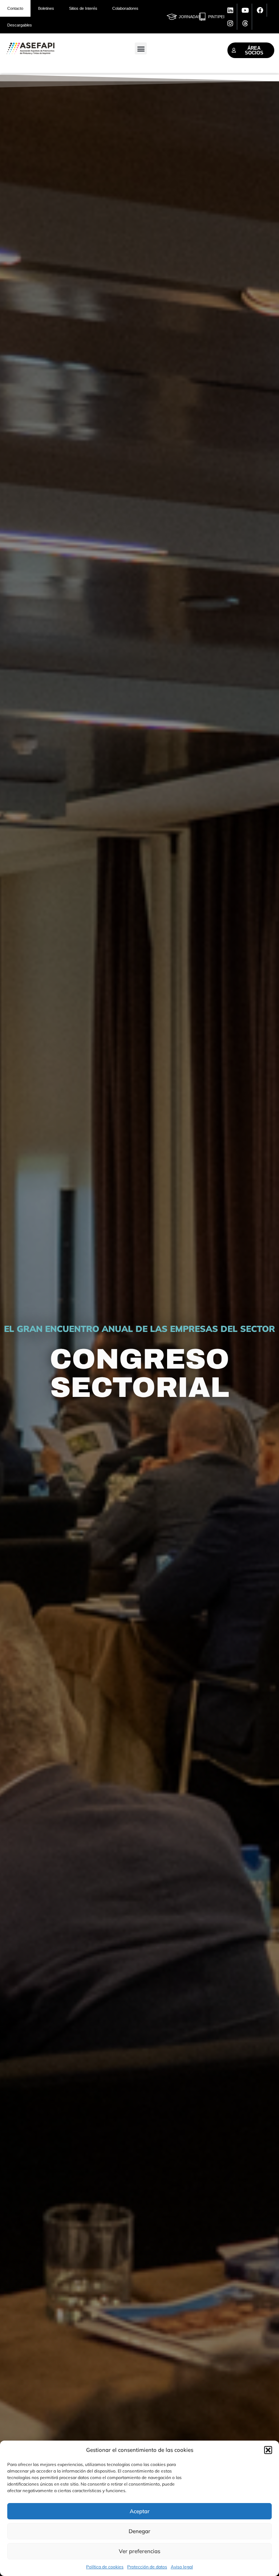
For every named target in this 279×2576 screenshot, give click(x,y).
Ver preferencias (139, 2551)
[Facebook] (260, 10)
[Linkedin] (231, 10)
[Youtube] (246, 10)
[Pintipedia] (202, 17)
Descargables (20, 25)
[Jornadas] (172, 17)
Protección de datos (147, 2567)
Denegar (139, 2531)
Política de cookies (105, 2567)
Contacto (15, 8)
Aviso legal (182, 2567)
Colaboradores (125, 8)
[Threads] (246, 23)
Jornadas (190, 17)
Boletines (46, 8)
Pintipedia (219, 17)
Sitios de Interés (83, 8)
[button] (268, 2450)
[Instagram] (231, 23)
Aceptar (140, 2511)
